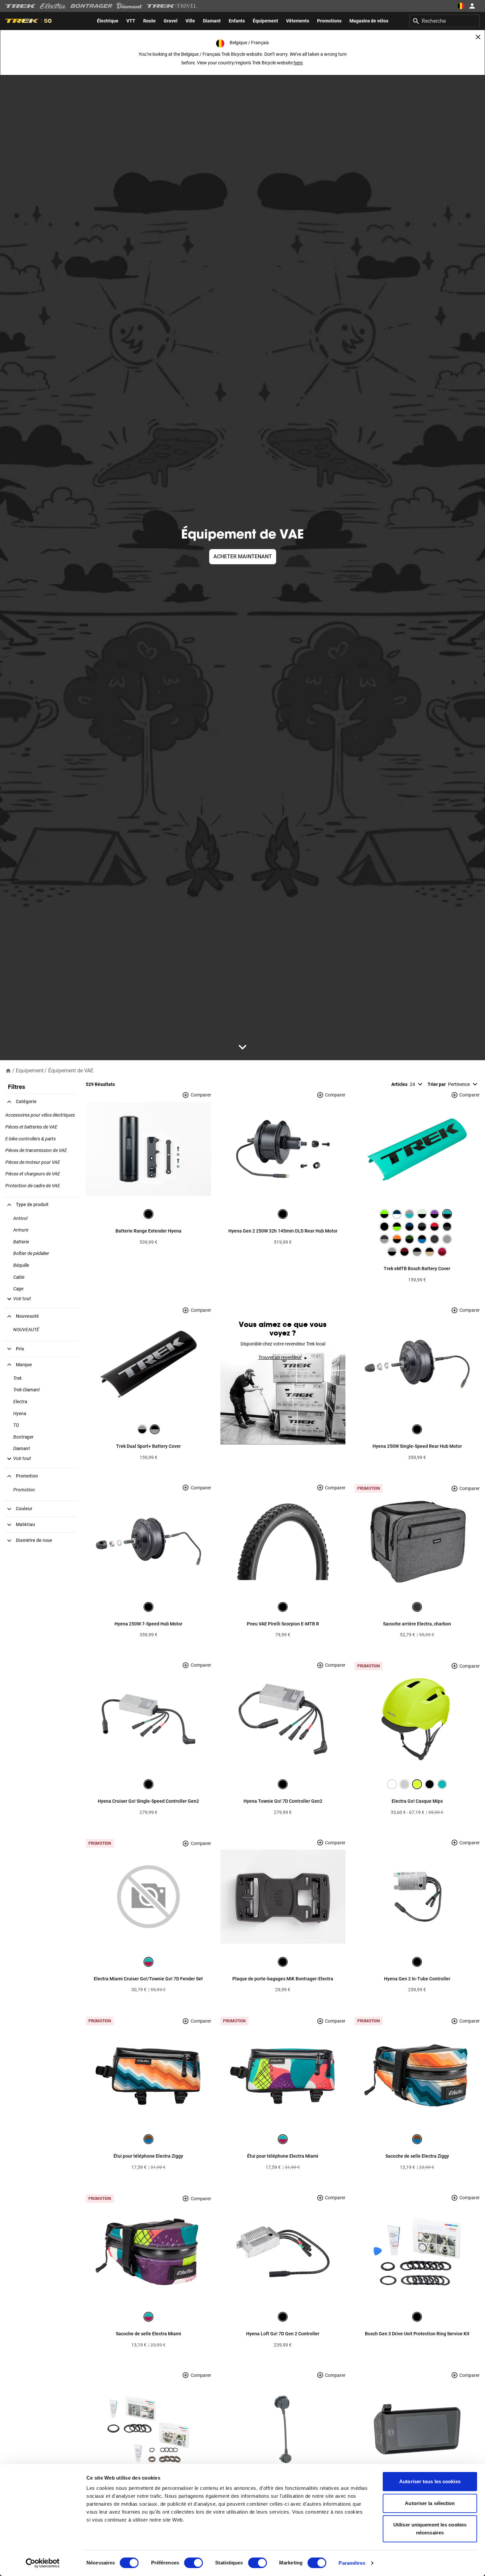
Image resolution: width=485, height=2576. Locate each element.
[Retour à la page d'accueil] (8, 1070)
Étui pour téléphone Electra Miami (283, 2156)
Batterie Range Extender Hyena (148, 1231)
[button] (18, 1299)
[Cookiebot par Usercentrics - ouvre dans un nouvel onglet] (43, 2563)
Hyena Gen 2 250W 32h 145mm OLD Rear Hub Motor (283, 1231)
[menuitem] (108, 21)
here (298, 63)
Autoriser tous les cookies (430, 2481)
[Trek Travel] (172, 6)
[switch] (194, 2563)
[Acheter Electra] (53, 6)
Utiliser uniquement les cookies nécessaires (430, 2529)
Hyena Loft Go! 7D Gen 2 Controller (283, 2334)
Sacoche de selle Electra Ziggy (417, 2156)
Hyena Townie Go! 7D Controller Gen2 (283, 1801)
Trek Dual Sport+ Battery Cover (148, 1446)
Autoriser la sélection (430, 2503)
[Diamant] (129, 6)
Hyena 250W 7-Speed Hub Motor (148, 1624)
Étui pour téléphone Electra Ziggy (148, 2156)
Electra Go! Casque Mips (417, 1801)
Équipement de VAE (71, 1071)
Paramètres (352, 2563)
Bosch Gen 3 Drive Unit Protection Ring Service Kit (417, 2334)
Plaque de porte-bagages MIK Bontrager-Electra (283, 1979)
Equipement (30, 1071)
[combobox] (445, 21)
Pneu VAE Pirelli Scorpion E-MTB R (283, 1624)
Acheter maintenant (243, 557)
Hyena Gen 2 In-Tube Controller (417, 1979)
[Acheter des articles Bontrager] (91, 6)
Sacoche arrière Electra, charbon (417, 1624)
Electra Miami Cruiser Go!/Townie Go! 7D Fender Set (148, 1979)
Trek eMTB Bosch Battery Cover (417, 1269)
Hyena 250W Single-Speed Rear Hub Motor (417, 1446)
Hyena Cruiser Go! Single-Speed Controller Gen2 (148, 1801)
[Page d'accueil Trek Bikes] (21, 6)
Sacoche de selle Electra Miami (148, 2334)
